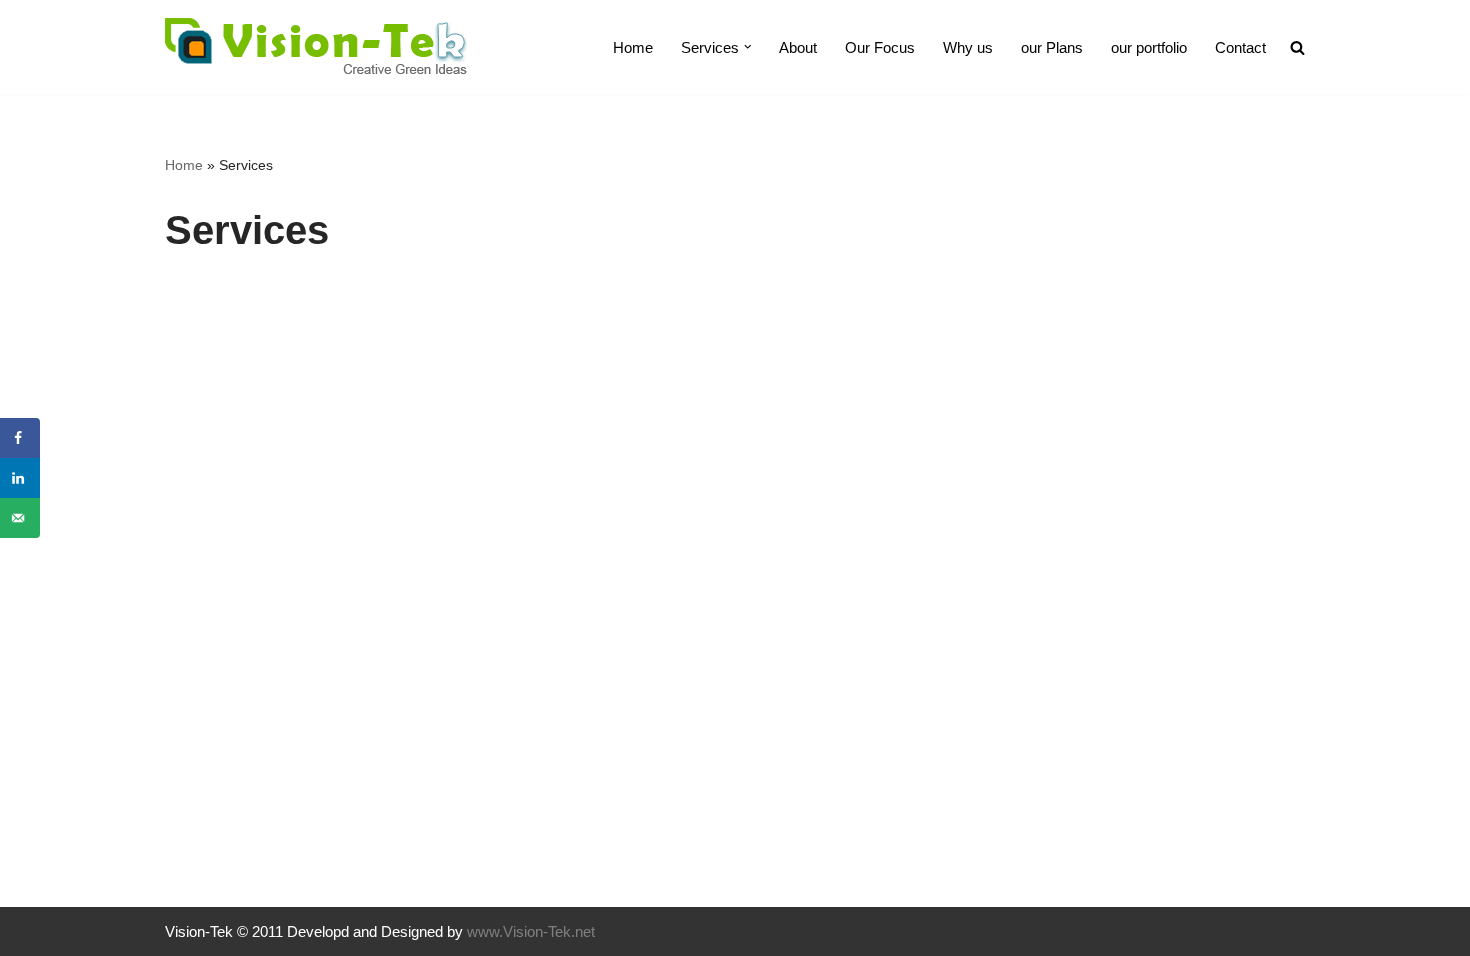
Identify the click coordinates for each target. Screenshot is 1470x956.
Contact (1240, 47)
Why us (968, 47)
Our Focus (880, 47)
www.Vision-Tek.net (531, 931)
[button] (748, 47)
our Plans (1052, 47)
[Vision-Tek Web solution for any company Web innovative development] (316, 47)
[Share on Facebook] (20, 438)
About (798, 47)
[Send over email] (20, 518)
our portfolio (1149, 47)
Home (633, 47)
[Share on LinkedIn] (20, 478)
